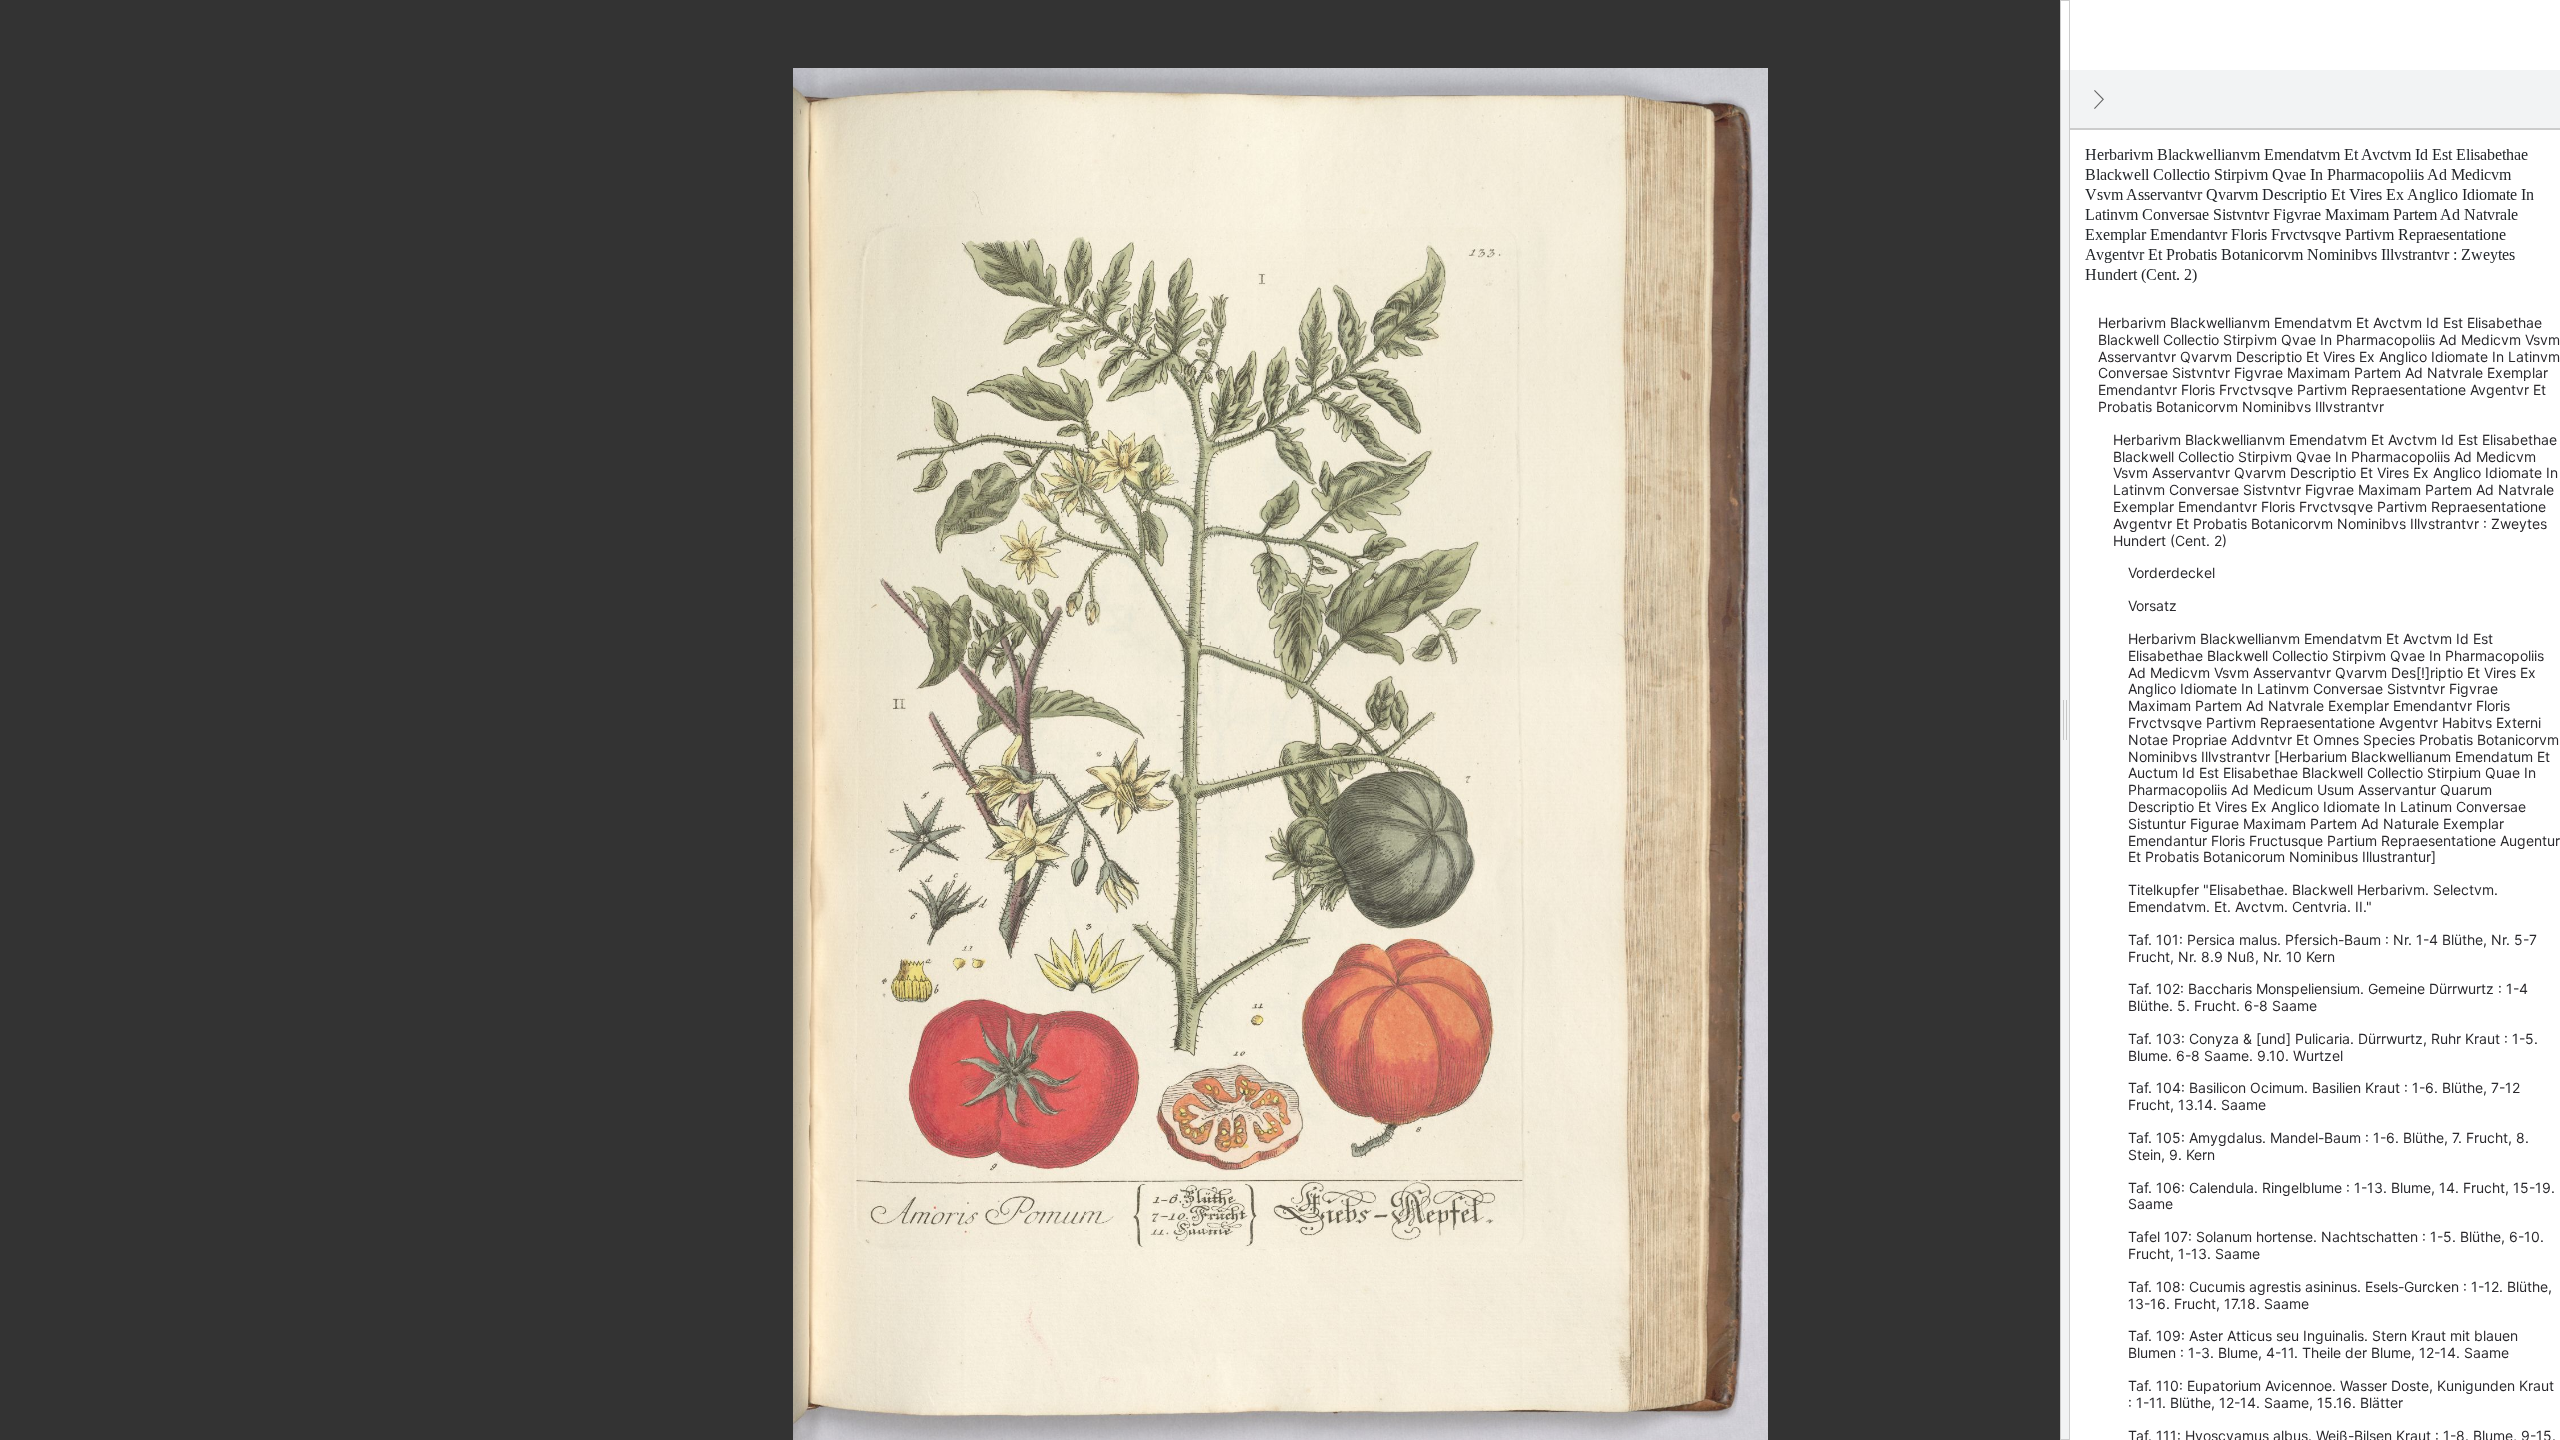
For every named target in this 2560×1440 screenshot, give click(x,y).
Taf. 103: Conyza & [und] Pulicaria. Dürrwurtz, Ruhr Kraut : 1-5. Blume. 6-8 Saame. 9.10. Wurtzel (2333, 1047)
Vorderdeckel (2171, 572)
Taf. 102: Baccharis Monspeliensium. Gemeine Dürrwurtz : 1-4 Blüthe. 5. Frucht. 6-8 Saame (2328, 997)
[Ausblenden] (2099, 99)
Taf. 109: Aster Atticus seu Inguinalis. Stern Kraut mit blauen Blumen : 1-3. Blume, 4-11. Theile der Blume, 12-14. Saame (2323, 1344)
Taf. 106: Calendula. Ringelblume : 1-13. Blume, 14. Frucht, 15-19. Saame (2341, 1196)
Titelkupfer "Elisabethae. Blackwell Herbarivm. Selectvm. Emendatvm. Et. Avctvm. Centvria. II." (2313, 898)
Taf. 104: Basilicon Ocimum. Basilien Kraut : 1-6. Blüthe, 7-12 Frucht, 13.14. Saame (2324, 1096)
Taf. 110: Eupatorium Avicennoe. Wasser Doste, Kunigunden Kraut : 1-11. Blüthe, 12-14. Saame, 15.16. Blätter (2341, 1394)
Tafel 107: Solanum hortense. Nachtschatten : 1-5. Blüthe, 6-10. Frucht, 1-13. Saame (2336, 1245)
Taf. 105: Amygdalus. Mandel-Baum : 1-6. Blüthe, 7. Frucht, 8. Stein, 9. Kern (2328, 1146)
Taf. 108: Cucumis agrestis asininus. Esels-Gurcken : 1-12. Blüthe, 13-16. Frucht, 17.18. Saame (2340, 1295)
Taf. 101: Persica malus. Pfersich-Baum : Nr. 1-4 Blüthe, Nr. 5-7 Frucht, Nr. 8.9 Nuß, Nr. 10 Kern (2332, 948)
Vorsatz (2152, 605)
